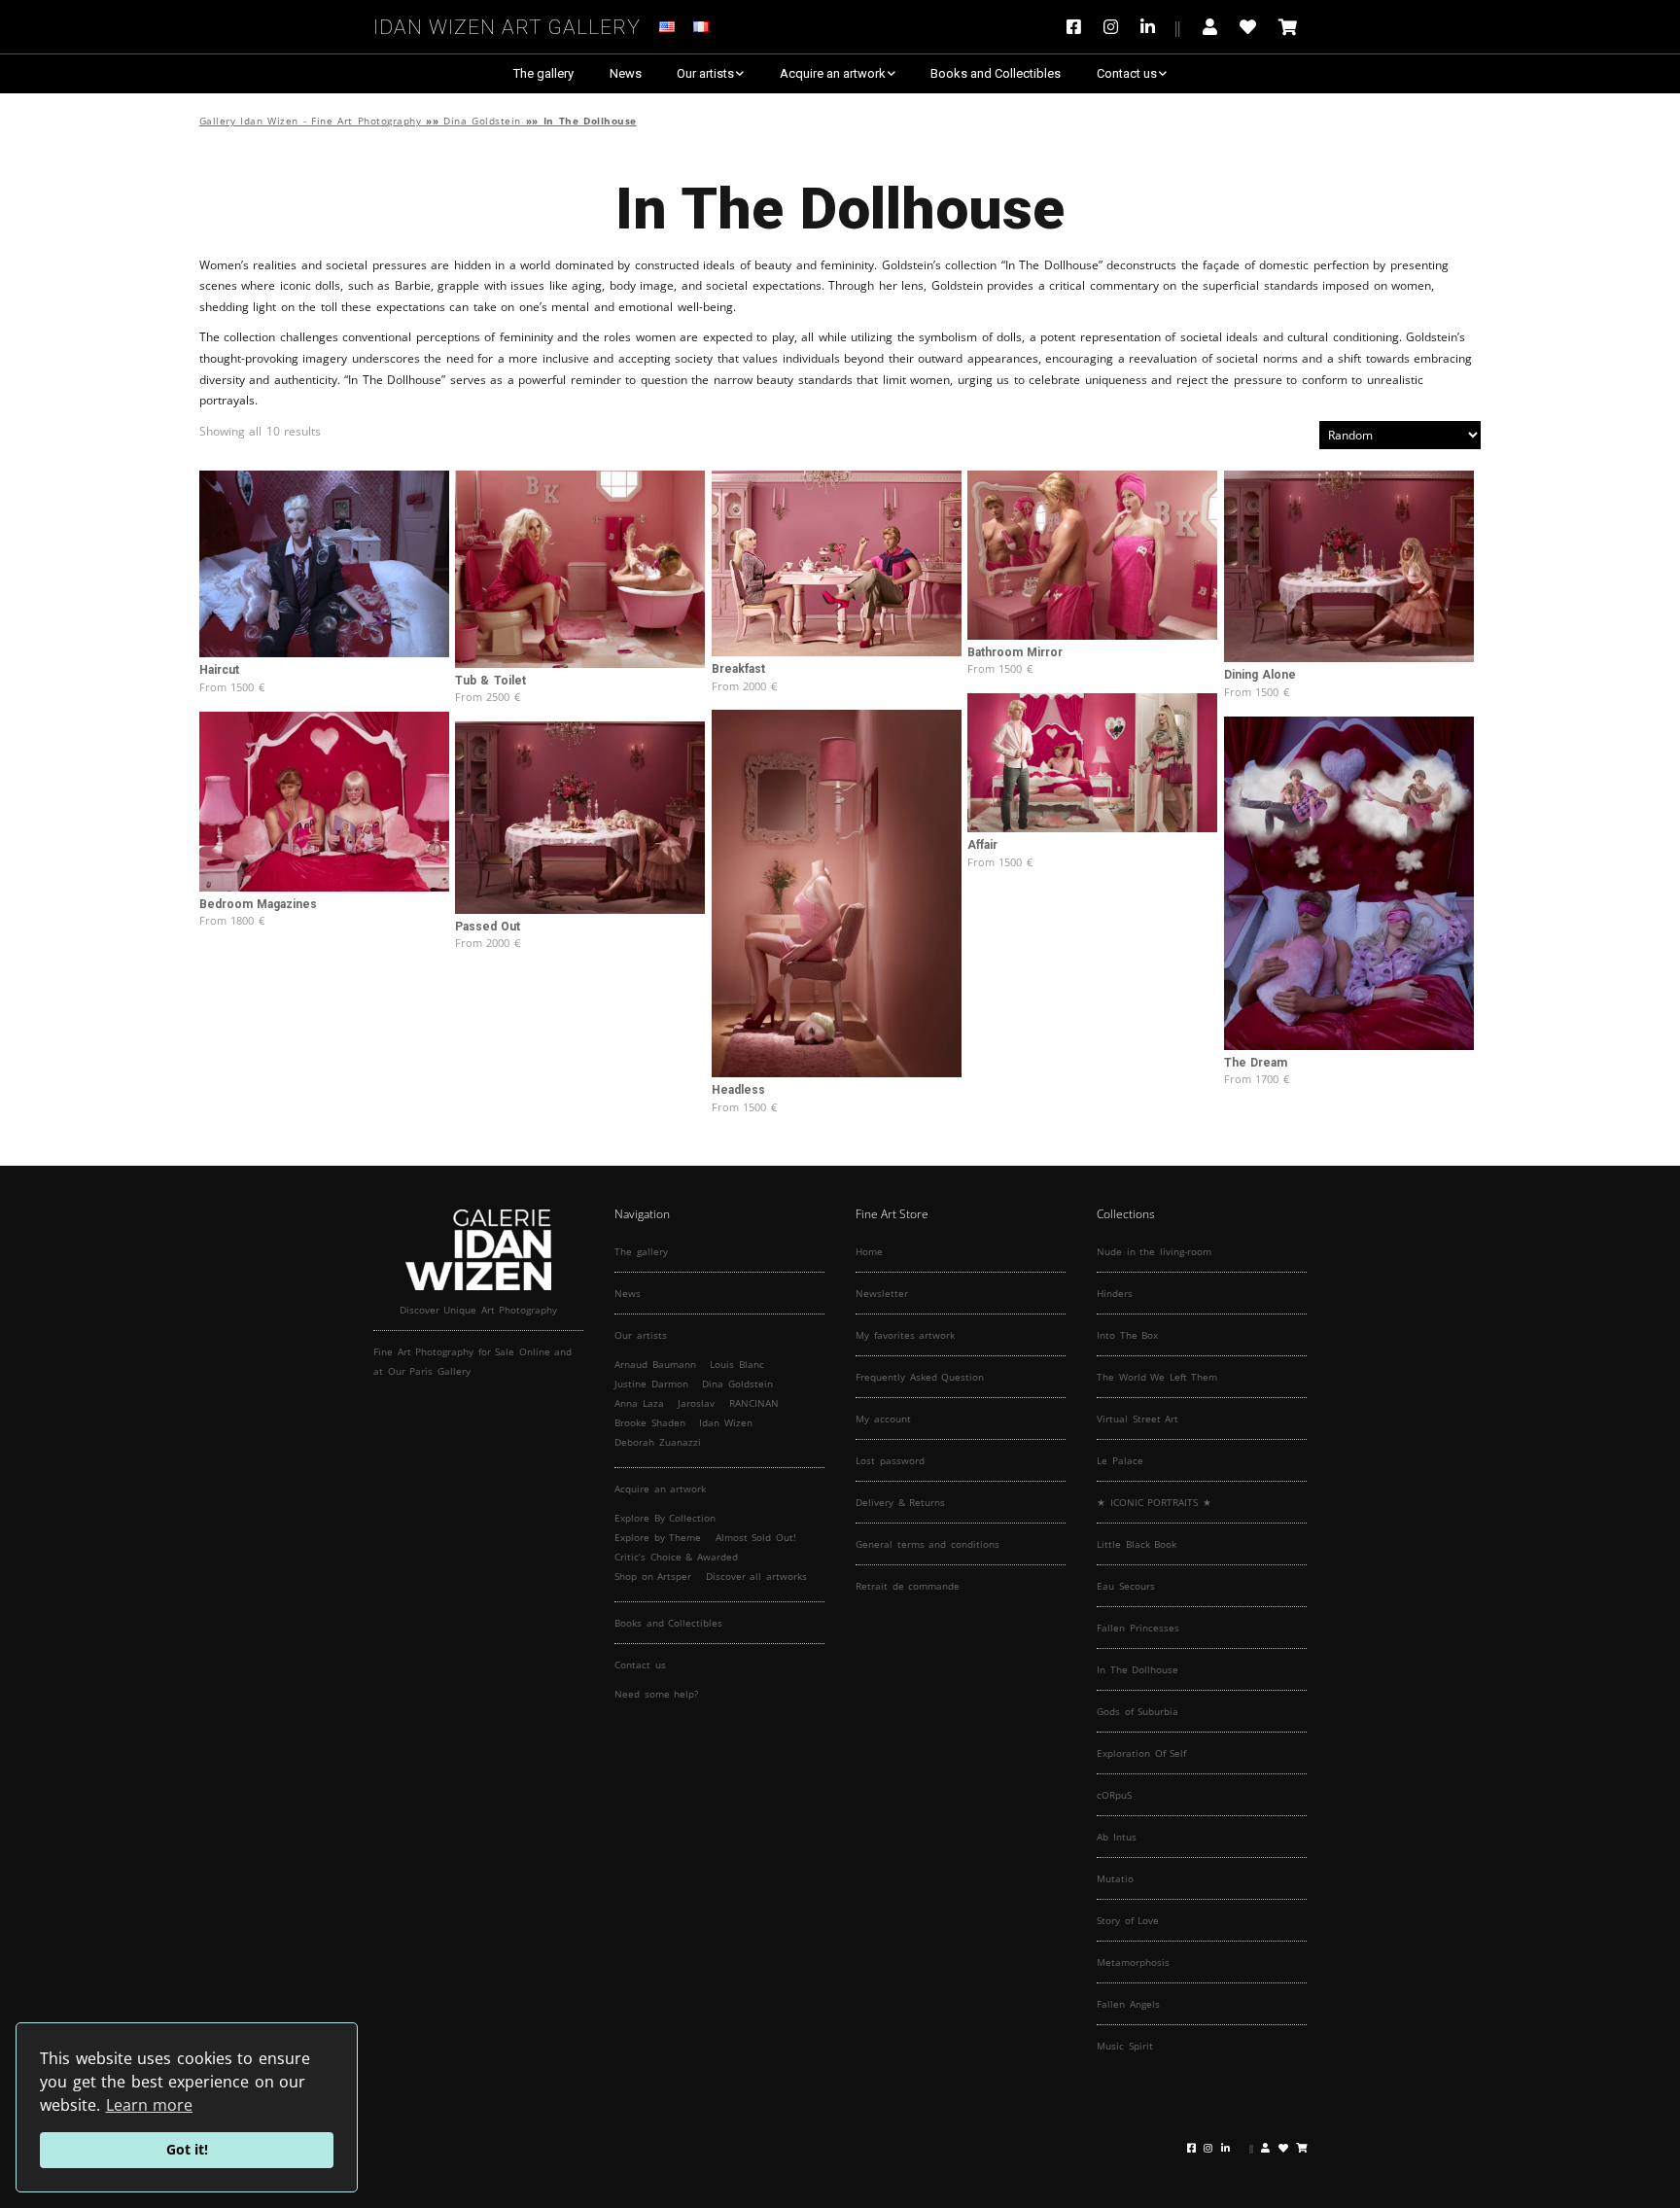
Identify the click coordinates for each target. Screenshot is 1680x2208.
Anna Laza (639, 1403)
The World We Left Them (1157, 1377)
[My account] (1210, 27)
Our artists (705, 73)
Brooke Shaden (650, 1422)
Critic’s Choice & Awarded (676, 1557)
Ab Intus (1117, 1837)
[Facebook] (1079, 27)
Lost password (890, 1460)
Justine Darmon (651, 1384)
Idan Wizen (726, 1422)
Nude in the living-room (1154, 1251)
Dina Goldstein (482, 121)
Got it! (187, 2149)
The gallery (543, 73)
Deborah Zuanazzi (658, 1442)
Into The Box (1127, 1335)
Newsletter (882, 1293)
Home (869, 1251)
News (626, 73)
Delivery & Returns (900, 1502)
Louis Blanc (737, 1364)
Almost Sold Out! (756, 1537)
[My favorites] (1248, 27)
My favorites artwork (905, 1335)
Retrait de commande (908, 1586)
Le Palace (1120, 1460)
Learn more (150, 2105)
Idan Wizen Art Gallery (507, 24)
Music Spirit (1125, 2046)
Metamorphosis (1133, 1962)
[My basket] (1288, 27)
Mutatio (1115, 1878)
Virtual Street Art (1137, 1419)
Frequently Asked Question (920, 1377)
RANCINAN (754, 1403)
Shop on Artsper (653, 1576)
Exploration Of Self (1141, 1753)
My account (883, 1419)
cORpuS (1114, 1795)
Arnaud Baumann (655, 1364)
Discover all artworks (756, 1576)
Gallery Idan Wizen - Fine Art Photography (311, 121)
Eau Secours (1126, 1586)
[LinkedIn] (1160, 27)
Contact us (1127, 73)
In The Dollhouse (1137, 1669)
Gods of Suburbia (1137, 1711)
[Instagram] (1111, 27)
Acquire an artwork (833, 73)
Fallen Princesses (1138, 1628)
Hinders (1115, 1293)
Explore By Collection (665, 1518)
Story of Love (1128, 1920)
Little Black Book (1137, 1544)
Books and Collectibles (996, 73)
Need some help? (656, 1694)
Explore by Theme (658, 1537)
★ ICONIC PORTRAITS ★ (1154, 1502)
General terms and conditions (927, 1544)
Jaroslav (696, 1403)
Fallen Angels (1128, 2004)
